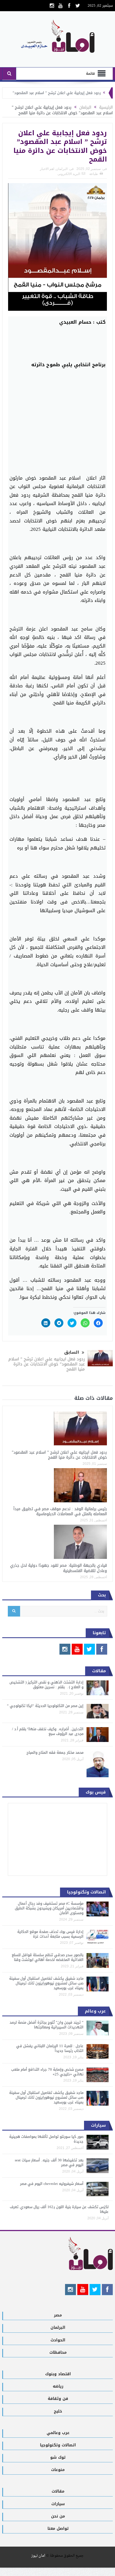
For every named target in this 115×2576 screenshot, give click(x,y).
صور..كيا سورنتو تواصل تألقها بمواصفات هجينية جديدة (46, 2139)
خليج (58, 2411)
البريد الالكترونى (69, 174)
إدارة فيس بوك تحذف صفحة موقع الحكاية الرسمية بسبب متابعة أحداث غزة (50, 1934)
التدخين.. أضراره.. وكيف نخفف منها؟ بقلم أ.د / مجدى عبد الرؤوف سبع (48, 1731)
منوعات (58, 2470)
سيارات (58, 2504)
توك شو (58, 2457)
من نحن (58, 2516)
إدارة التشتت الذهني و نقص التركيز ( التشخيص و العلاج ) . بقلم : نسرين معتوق (46, 1685)
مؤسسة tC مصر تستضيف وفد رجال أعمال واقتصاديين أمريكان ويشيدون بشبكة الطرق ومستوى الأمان (49, 1908)
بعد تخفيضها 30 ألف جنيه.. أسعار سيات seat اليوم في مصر (49, 2162)
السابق (72, 1352)
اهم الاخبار (47, 169)
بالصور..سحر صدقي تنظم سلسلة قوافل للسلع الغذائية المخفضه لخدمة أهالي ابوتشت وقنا (48, 1957)
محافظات (58, 2352)
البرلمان (62, 169)
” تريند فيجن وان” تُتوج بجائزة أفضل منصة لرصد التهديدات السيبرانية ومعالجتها (46, 2025)
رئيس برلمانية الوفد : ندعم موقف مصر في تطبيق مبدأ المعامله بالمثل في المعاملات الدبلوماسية (60, 1511)
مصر (58, 2315)
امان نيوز (38, 2556)
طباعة (94, 174)
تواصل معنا (58, 2529)
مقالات (58, 2491)
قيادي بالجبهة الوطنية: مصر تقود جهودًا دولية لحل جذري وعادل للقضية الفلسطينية (58, 1568)
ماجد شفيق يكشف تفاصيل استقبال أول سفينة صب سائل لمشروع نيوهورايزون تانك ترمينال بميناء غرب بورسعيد (46, 1983)
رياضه (58, 2386)
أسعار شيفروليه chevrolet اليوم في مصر (52, 2184)
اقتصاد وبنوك (58, 2374)
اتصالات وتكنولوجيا (58, 2445)
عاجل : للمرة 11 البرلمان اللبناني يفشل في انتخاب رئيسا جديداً (50, 2048)
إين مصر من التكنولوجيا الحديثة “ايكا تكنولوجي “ (45, 1706)
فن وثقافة (58, 2399)
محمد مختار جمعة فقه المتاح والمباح (55, 1752)
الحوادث (58, 2340)
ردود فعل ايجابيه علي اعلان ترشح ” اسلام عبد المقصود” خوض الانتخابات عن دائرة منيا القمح (47, 1364)
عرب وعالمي (58, 2433)
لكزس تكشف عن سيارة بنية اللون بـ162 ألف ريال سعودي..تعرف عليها (59, 2209)
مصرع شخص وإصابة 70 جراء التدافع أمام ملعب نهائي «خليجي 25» (47, 2072)
